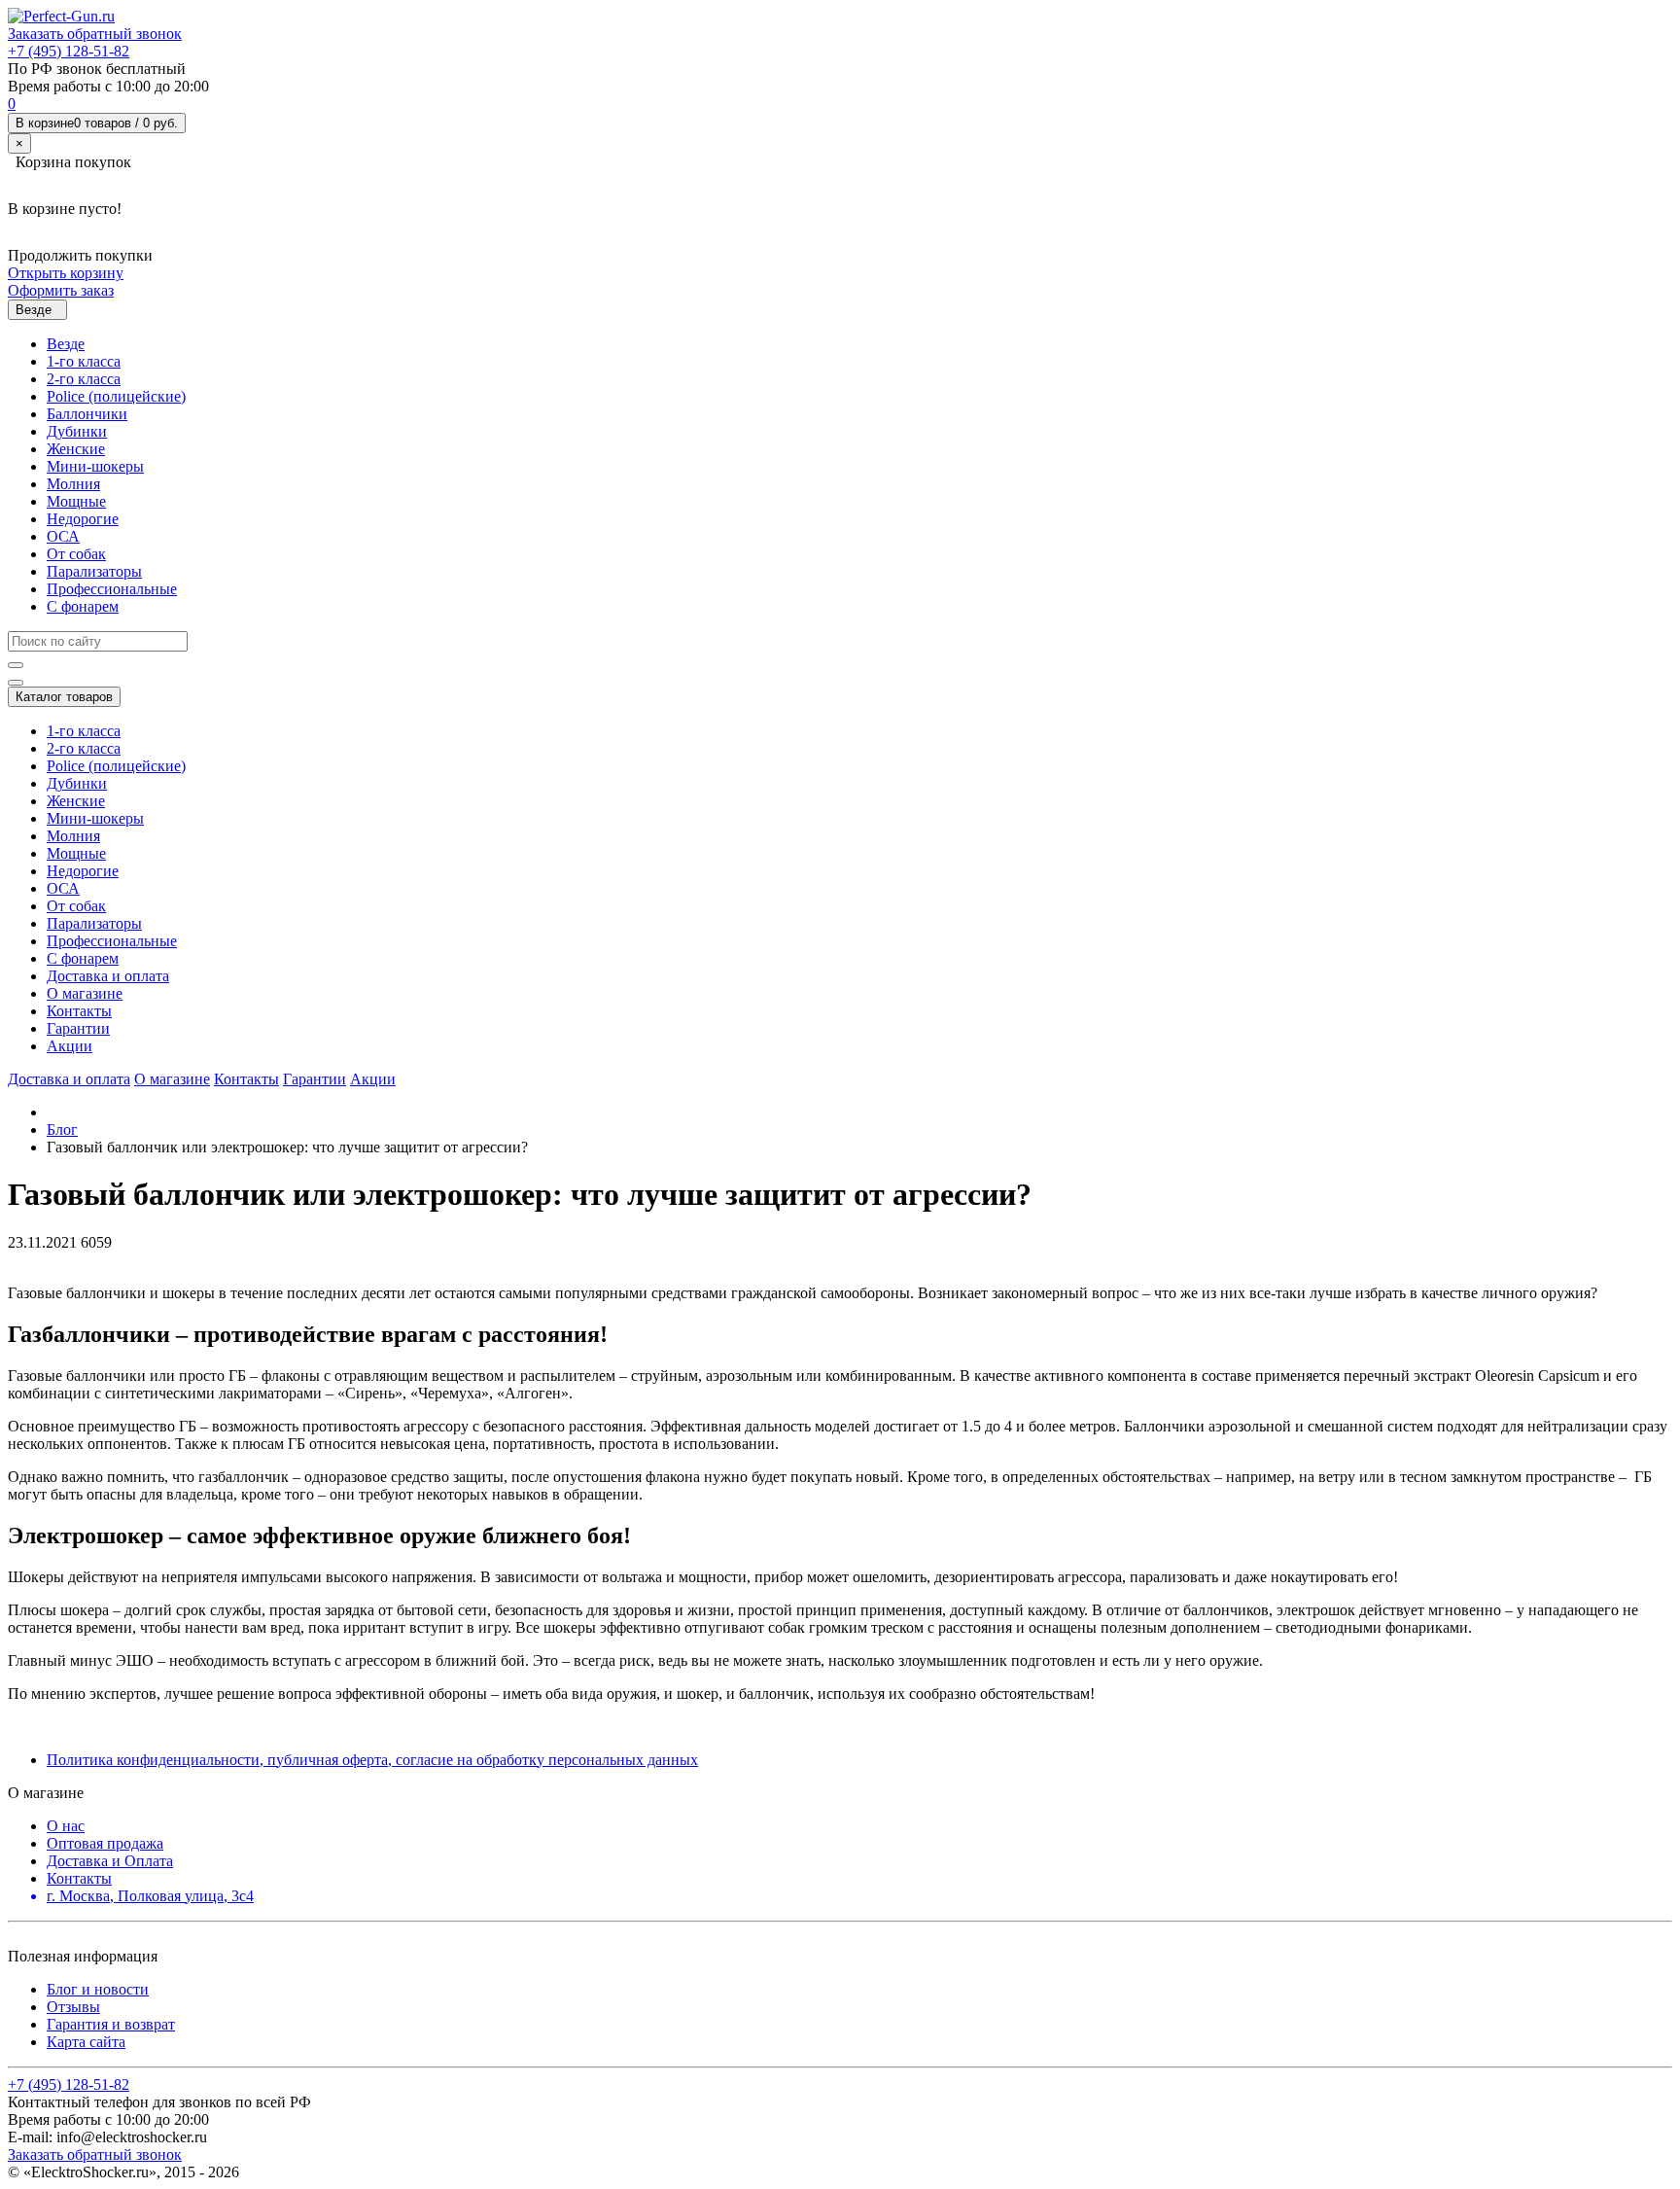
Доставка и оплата (108, 976)
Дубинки (77, 431)
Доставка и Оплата (110, 1861)
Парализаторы (94, 571)
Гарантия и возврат (111, 2024)
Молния (73, 484)
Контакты (79, 1011)
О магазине (85, 993)
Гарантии (78, 1028)
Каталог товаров (64, 697)
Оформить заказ (61, 290)
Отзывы (73, 2007)
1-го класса (84, 361)
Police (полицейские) (116, 396)
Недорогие (83, 519)
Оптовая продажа (105, 1843)
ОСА (63, 536)
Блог (62, 1130)
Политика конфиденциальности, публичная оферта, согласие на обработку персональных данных (372, 1760)
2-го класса (84, 379)
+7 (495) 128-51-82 (69, 51)
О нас (66, 1826)
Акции (70, 1046)
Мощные (76, 501)
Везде (66, 344)
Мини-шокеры (95, 466)
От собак (76, 554)
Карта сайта (86, 2042)
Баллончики (87, 414)
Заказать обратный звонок (95, 34)
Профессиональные (112, 589)
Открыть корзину (66, 273)
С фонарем (83, 606)
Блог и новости (98, 1989)
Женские (76, 449)
